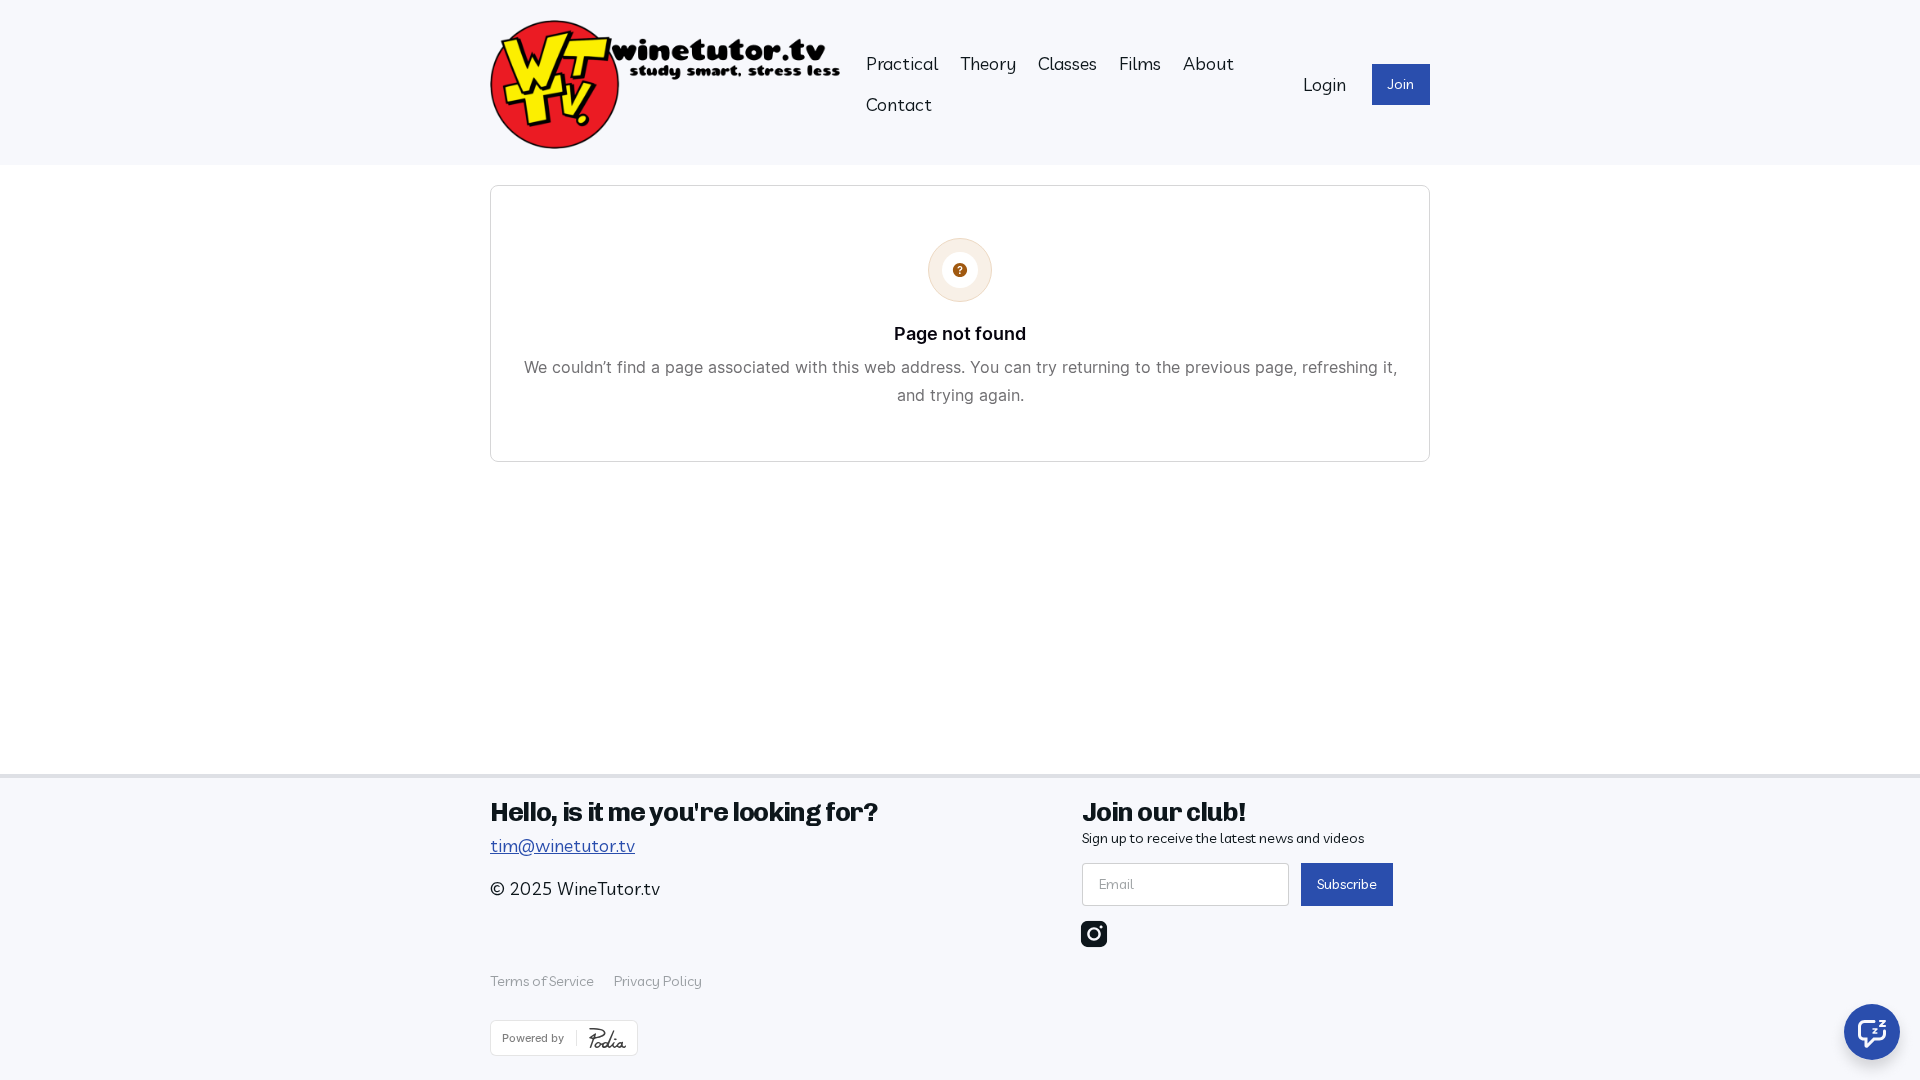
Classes (1067, 63)
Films (1140, 63)
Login (1324, 84)
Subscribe (1347, 884)
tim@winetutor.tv (562, 845)
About (1208, 63)
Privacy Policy (658, 981)
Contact (899, 104)
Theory (988, 63)
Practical (902, 63)
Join (1401, 84)
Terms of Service (542, 981)
